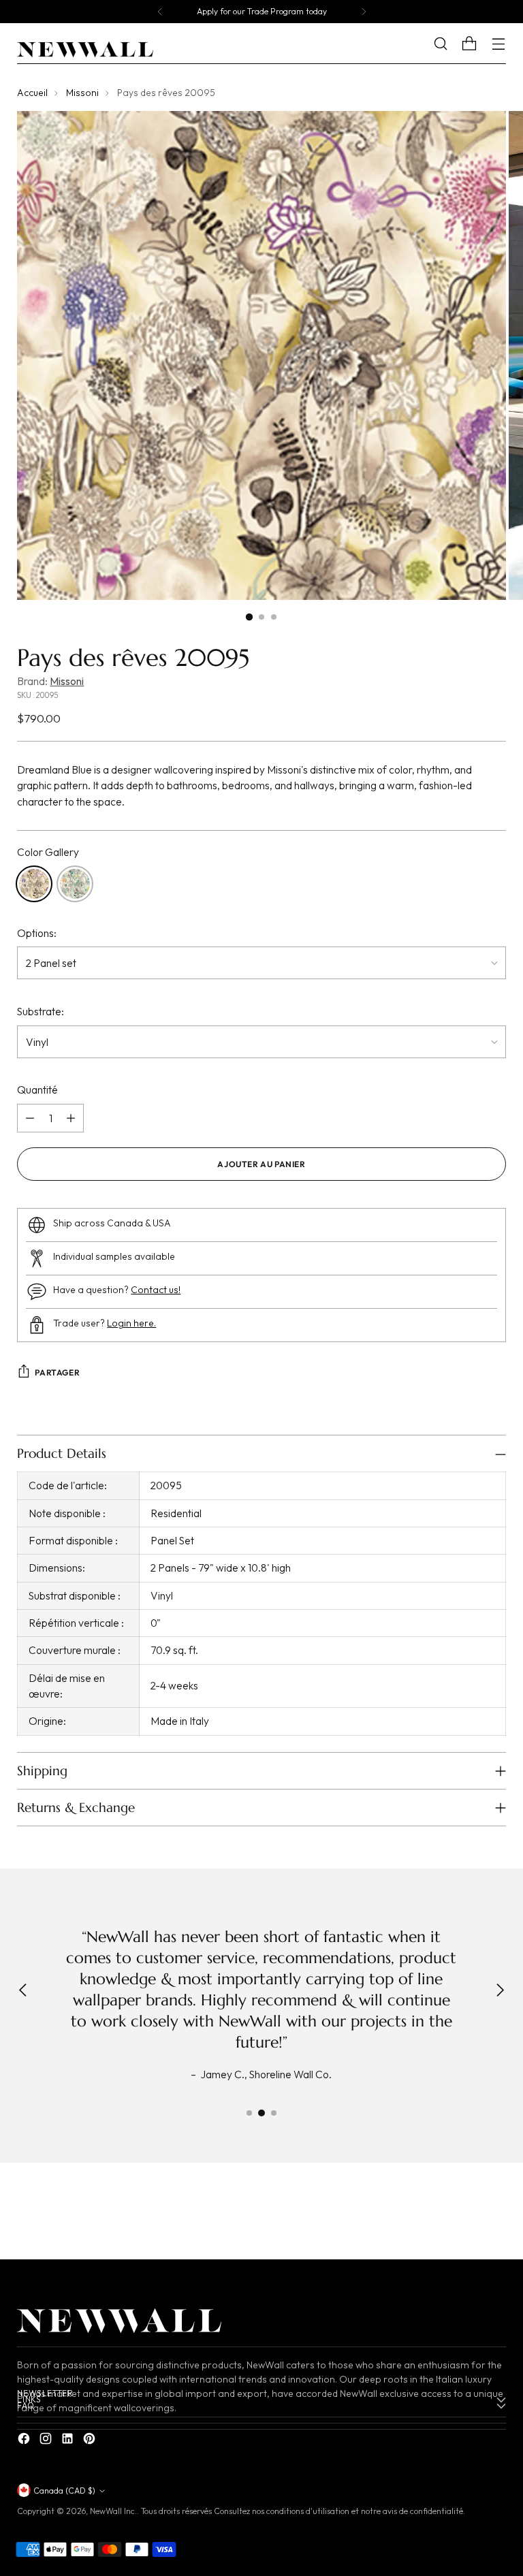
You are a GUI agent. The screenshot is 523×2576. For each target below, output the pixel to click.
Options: (37, 933)
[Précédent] (160, 12)
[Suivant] (364, 12)
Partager (57, 1372)
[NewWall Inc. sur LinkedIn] (69, 2440)
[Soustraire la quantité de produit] (30, 1118)
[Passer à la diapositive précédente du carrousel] (463, 2214)
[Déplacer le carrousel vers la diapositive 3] (274, 2113)
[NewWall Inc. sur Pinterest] (91, 2440)
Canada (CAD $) (64, 2491)
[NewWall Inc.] (85, 50)
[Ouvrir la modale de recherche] (451, 44)
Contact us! (156, 1290)
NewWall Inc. (113, 2511)
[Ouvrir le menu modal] (499, 44)
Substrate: (41, 1011)
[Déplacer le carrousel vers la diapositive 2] (261, 2113)
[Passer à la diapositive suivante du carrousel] (494, 2214)
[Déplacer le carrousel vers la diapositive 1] (249, 2113)
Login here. (131, 1323)
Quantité (37, 1090)
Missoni (82, 93)
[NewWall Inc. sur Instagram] (47, 2440)
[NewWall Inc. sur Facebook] (25, 2440)
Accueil (32, 93)
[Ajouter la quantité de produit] (71, 1118)
